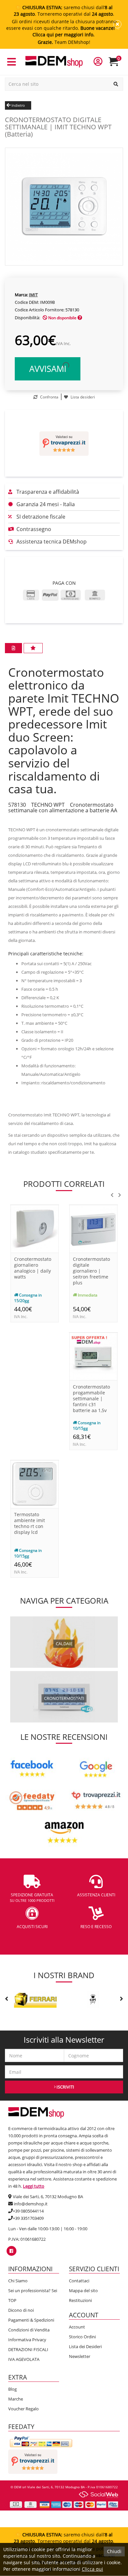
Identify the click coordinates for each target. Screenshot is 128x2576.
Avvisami (48, 369)
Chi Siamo (18, 2281)
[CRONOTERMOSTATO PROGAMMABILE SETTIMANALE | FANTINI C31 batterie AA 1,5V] (93, 1356)
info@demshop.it (31, 2204)
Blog (12, 2389)
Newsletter (80, 2356)
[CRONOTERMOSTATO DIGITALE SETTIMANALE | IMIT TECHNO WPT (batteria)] (64, 206)
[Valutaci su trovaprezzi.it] (64, 443)
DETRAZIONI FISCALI (28, 2349)
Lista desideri (82, 397)
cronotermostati (64, 1698)
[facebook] (11, 2251)
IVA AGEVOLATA (24, 2359)
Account (77, 2327)
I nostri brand (64, 1975)
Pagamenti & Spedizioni (31, 2320)
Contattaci (79, 2281)
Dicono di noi (21, 2310)
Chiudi (114, 2551)
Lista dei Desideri (85, 2346)
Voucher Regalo (23, 2409)
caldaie (64, 1644)
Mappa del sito (83, 2291)
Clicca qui (92, 2569)
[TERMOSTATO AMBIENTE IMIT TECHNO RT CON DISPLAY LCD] (35, 1484)
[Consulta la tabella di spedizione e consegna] (80, 318)
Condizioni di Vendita (29, 2330)
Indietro (18, 105)
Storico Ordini (82, 2337)
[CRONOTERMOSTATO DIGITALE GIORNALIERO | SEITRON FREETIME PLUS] (93, 1228)
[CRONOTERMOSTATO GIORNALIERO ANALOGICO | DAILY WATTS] (35, 1228)
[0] (118, 64)
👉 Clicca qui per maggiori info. (77, 31)
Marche (16, 2399)
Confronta (49, 397)
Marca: (21, 295)
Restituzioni (80, 2300)
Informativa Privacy (27, 2340)
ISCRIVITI (65, 2087)
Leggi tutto (34, 2186)
